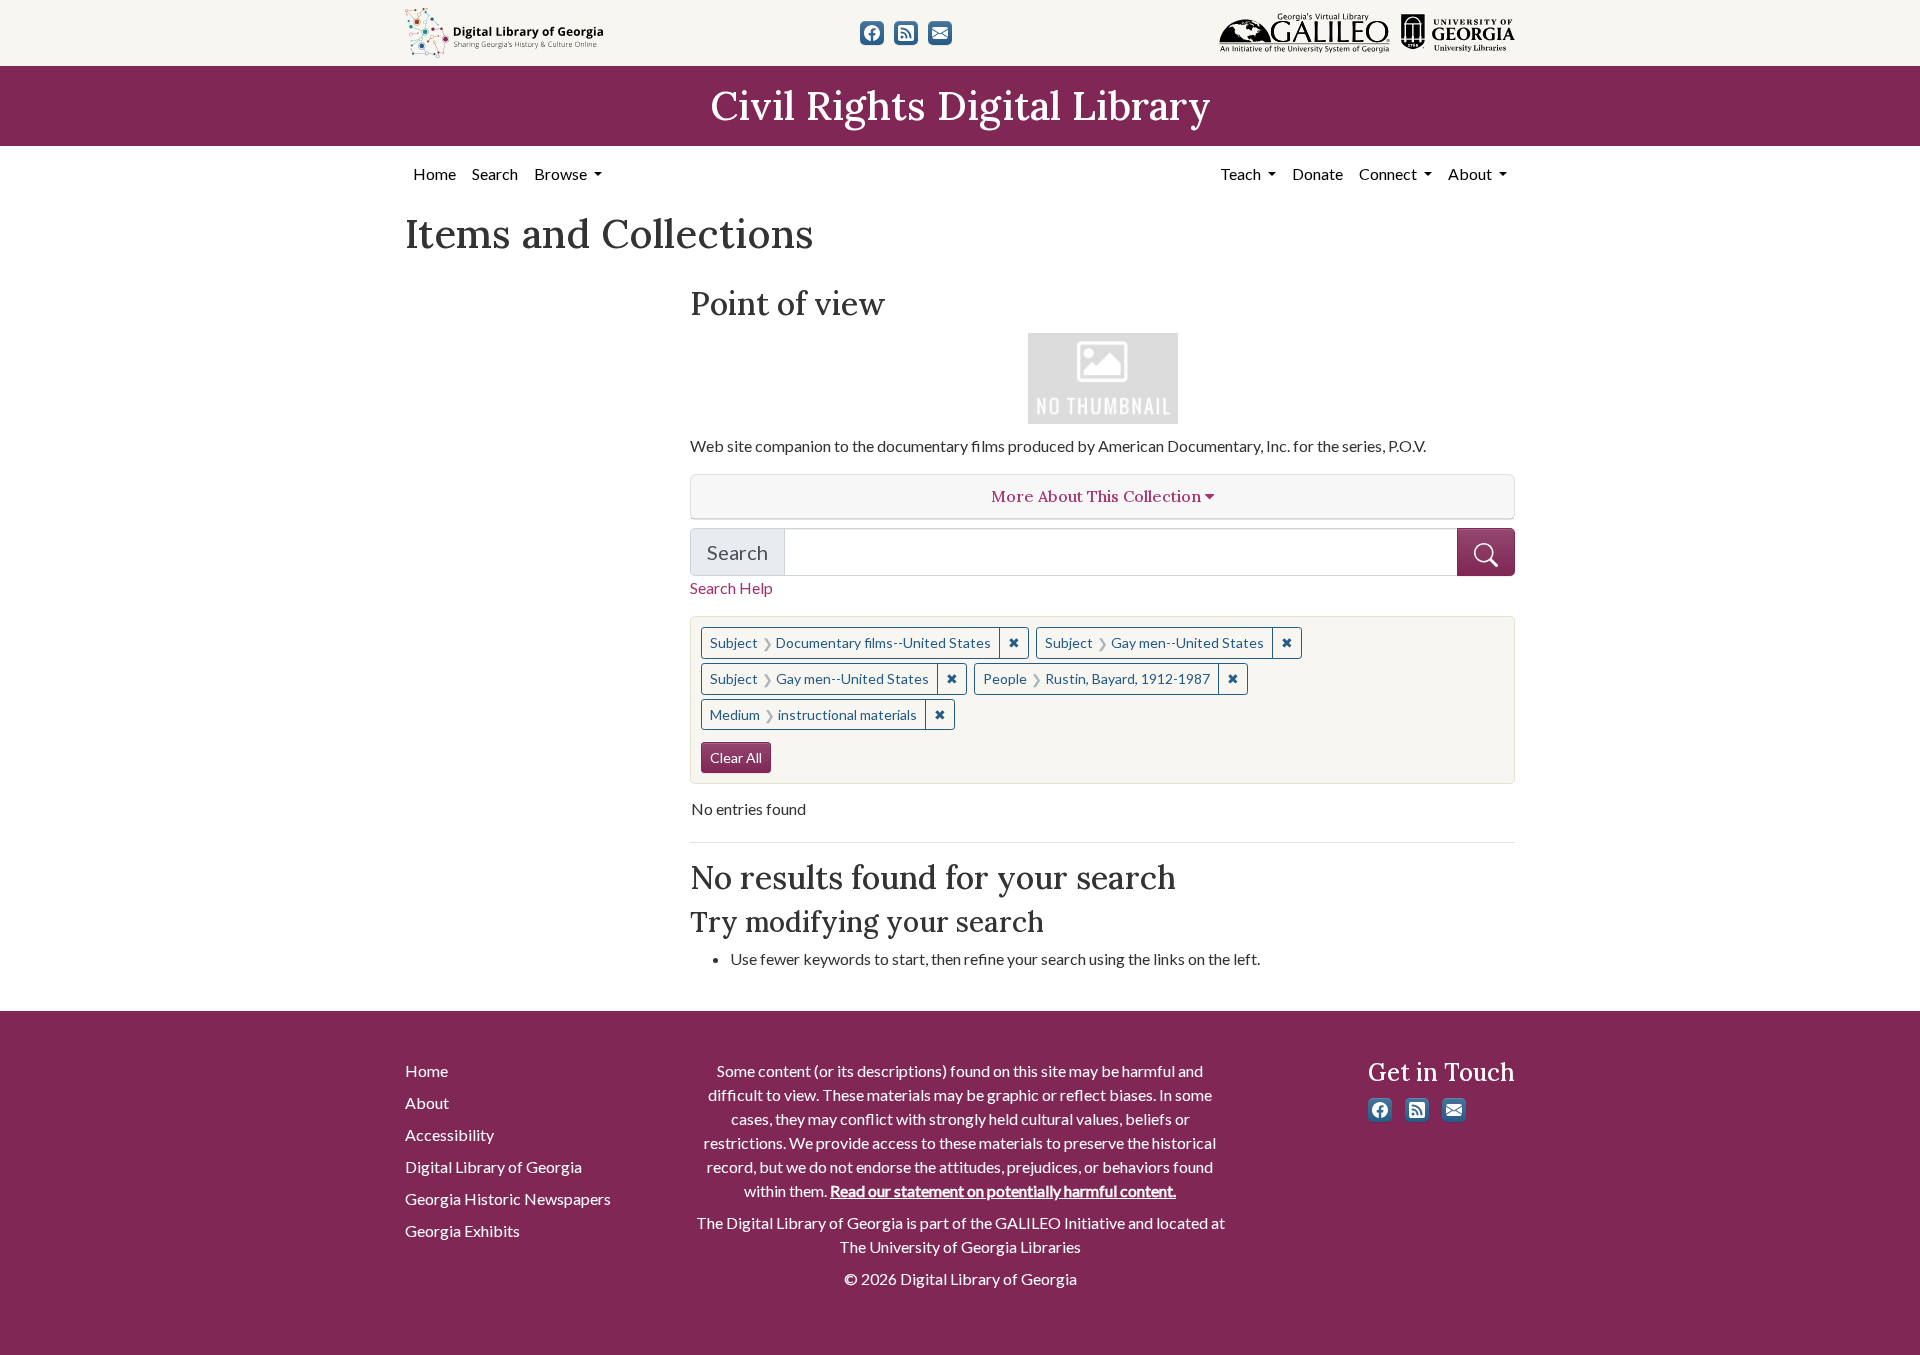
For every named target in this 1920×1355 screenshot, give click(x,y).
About (427, 1102)
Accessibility (449, 1134)
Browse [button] (562, 173)
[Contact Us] (940, 33)
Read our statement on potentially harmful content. (1003, 1190)
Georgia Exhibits (462, 1230)
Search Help (731, 587)
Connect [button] (1389, 173)
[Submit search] (1486, 552)
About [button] (1471, 173)
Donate (1317, 173)
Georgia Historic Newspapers (508, 1198)
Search (495, 173)
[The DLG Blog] (906, 33)
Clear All (736, 757)
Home (434, 173)
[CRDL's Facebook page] (872, 33)
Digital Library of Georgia (493, 1166)
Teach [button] (1242, 173)
